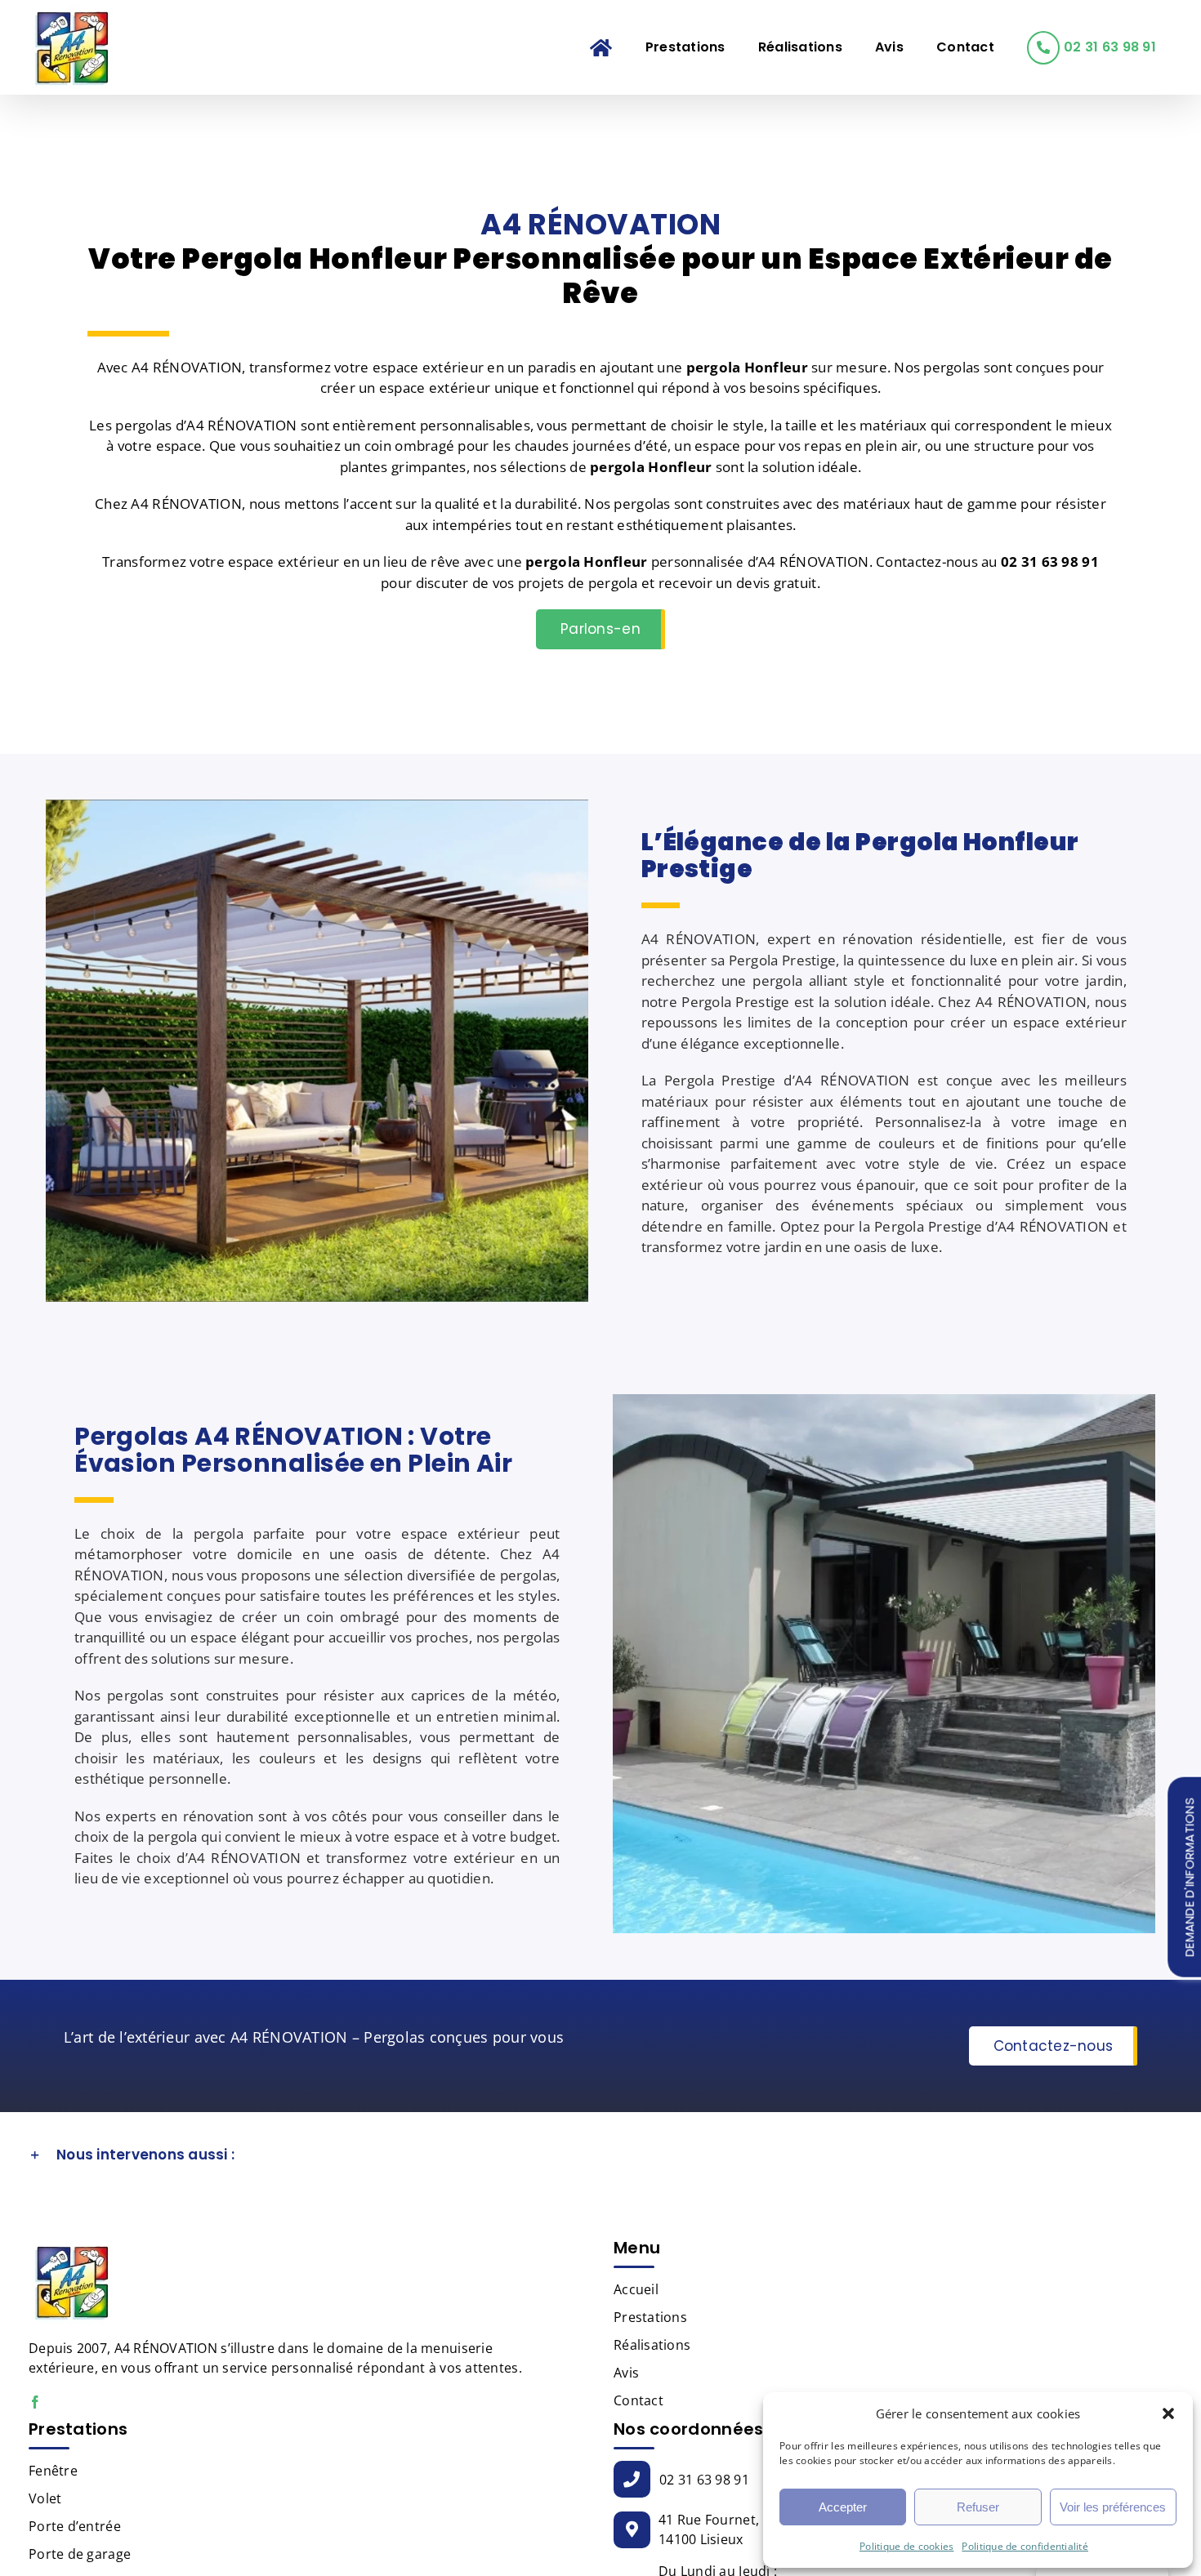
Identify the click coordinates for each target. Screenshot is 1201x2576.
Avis (626, 2373)
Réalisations (652, 2345)
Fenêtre (53, 2471)
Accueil (636, 2289)
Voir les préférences (1113, 2507)
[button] (1168, 2413)
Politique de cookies (906, 2546)
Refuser (978, 2507)
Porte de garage (80, 2554)
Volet (45, 2498)
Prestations (650, 2317)
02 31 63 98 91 (704, 2480)
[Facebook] (35, 2402)
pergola (617, 467)
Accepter (843, 2507)
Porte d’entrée (75, 2526)
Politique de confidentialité (1025, 2546)
